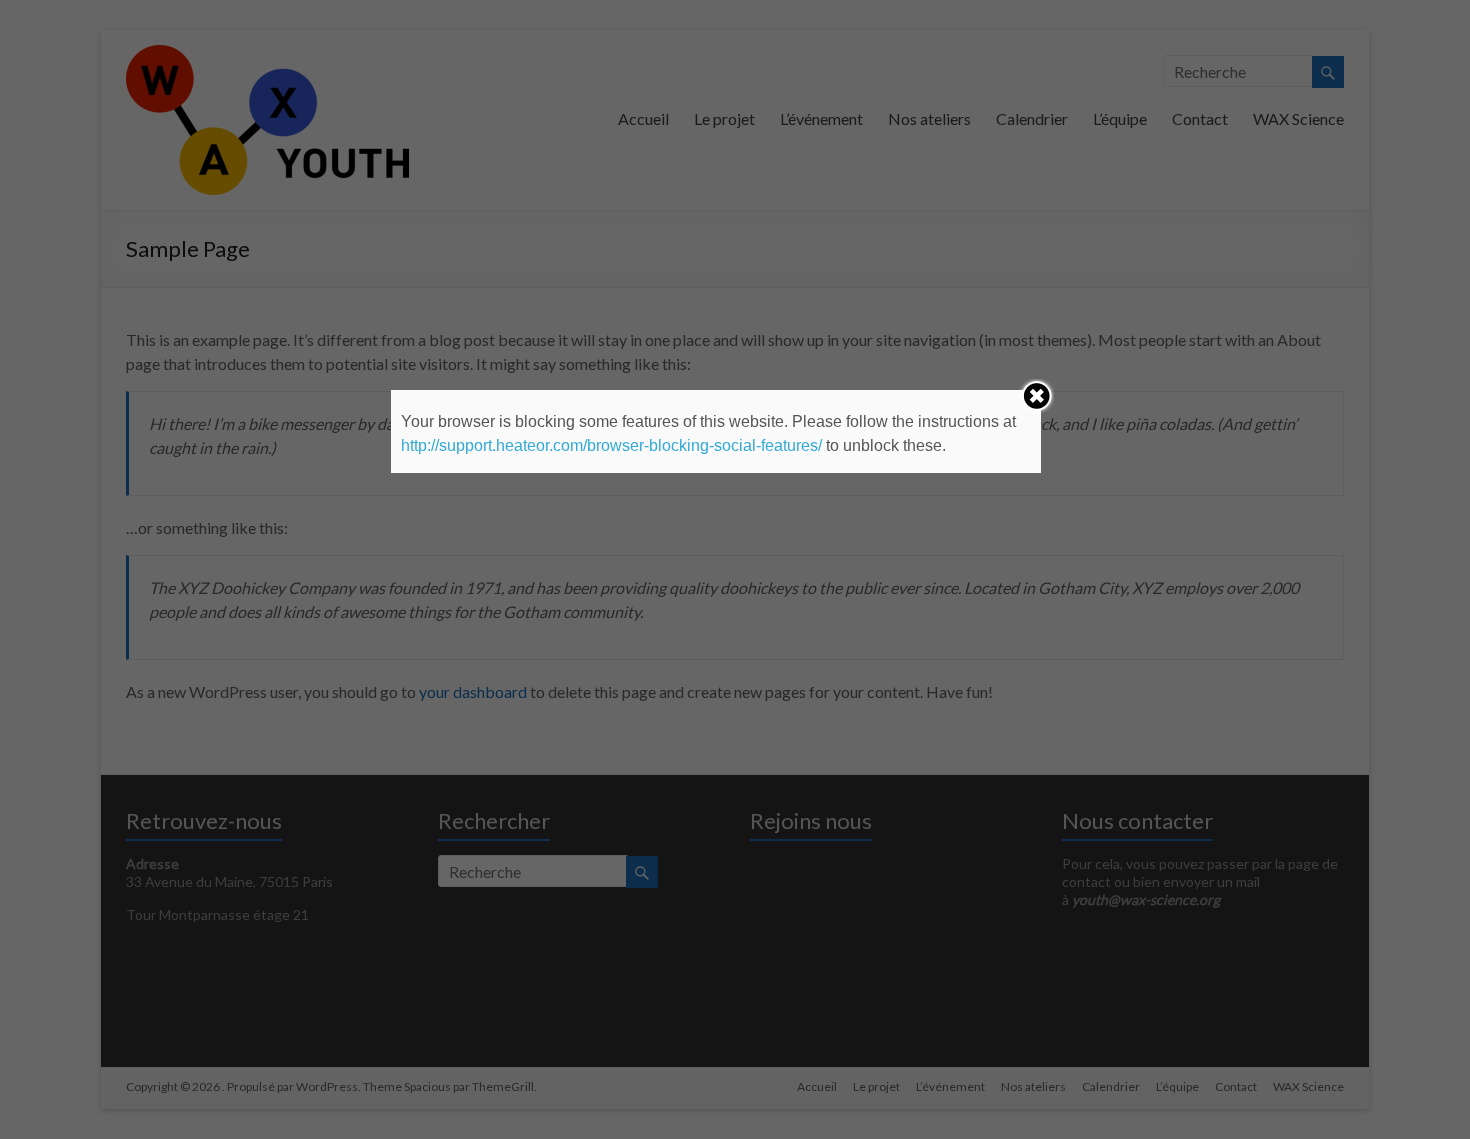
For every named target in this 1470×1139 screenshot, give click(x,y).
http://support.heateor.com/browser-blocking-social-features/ (611, 445)
